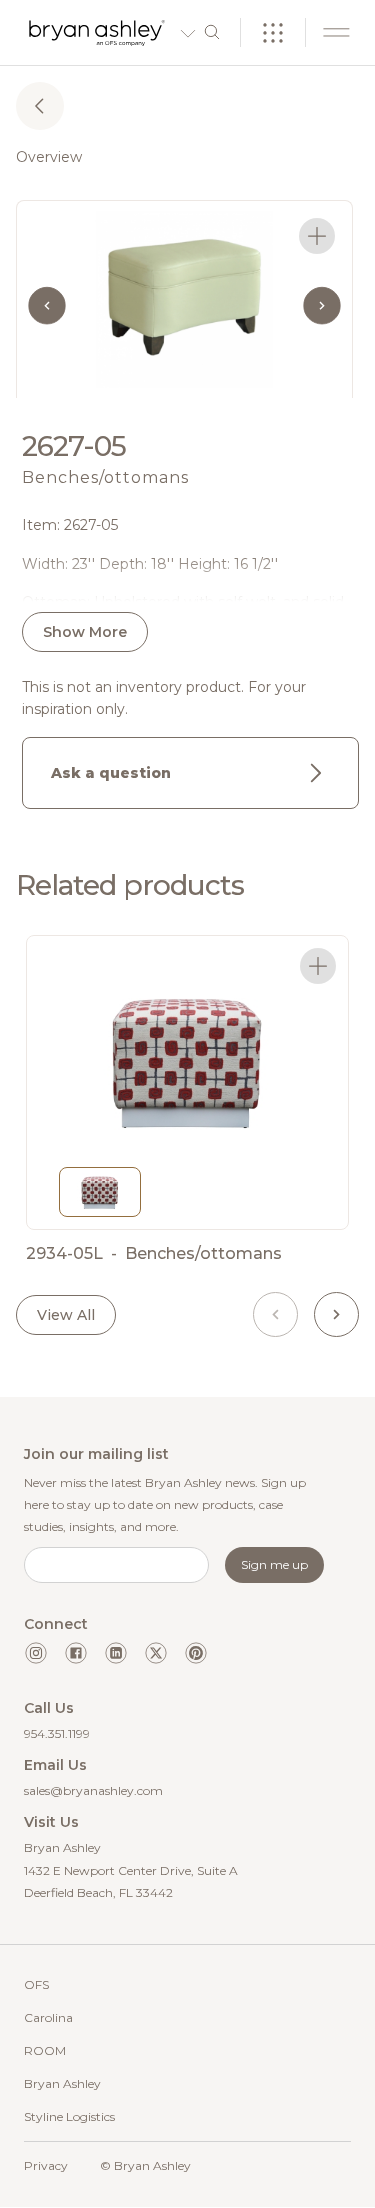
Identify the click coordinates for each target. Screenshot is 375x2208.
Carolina (48, 2017)
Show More (85, 632)
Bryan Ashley (62, 2083)
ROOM (45, 2050)
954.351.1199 (57, 1733)
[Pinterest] (196, 1653)
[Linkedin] (116, 1653)
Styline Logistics (69, 2116)
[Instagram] (36, 1653)
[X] (156, 1653)
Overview (49, 157)
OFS (36, 1984)
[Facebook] (76, 1653)
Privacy (46, 2165)
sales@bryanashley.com (93, 1790)
